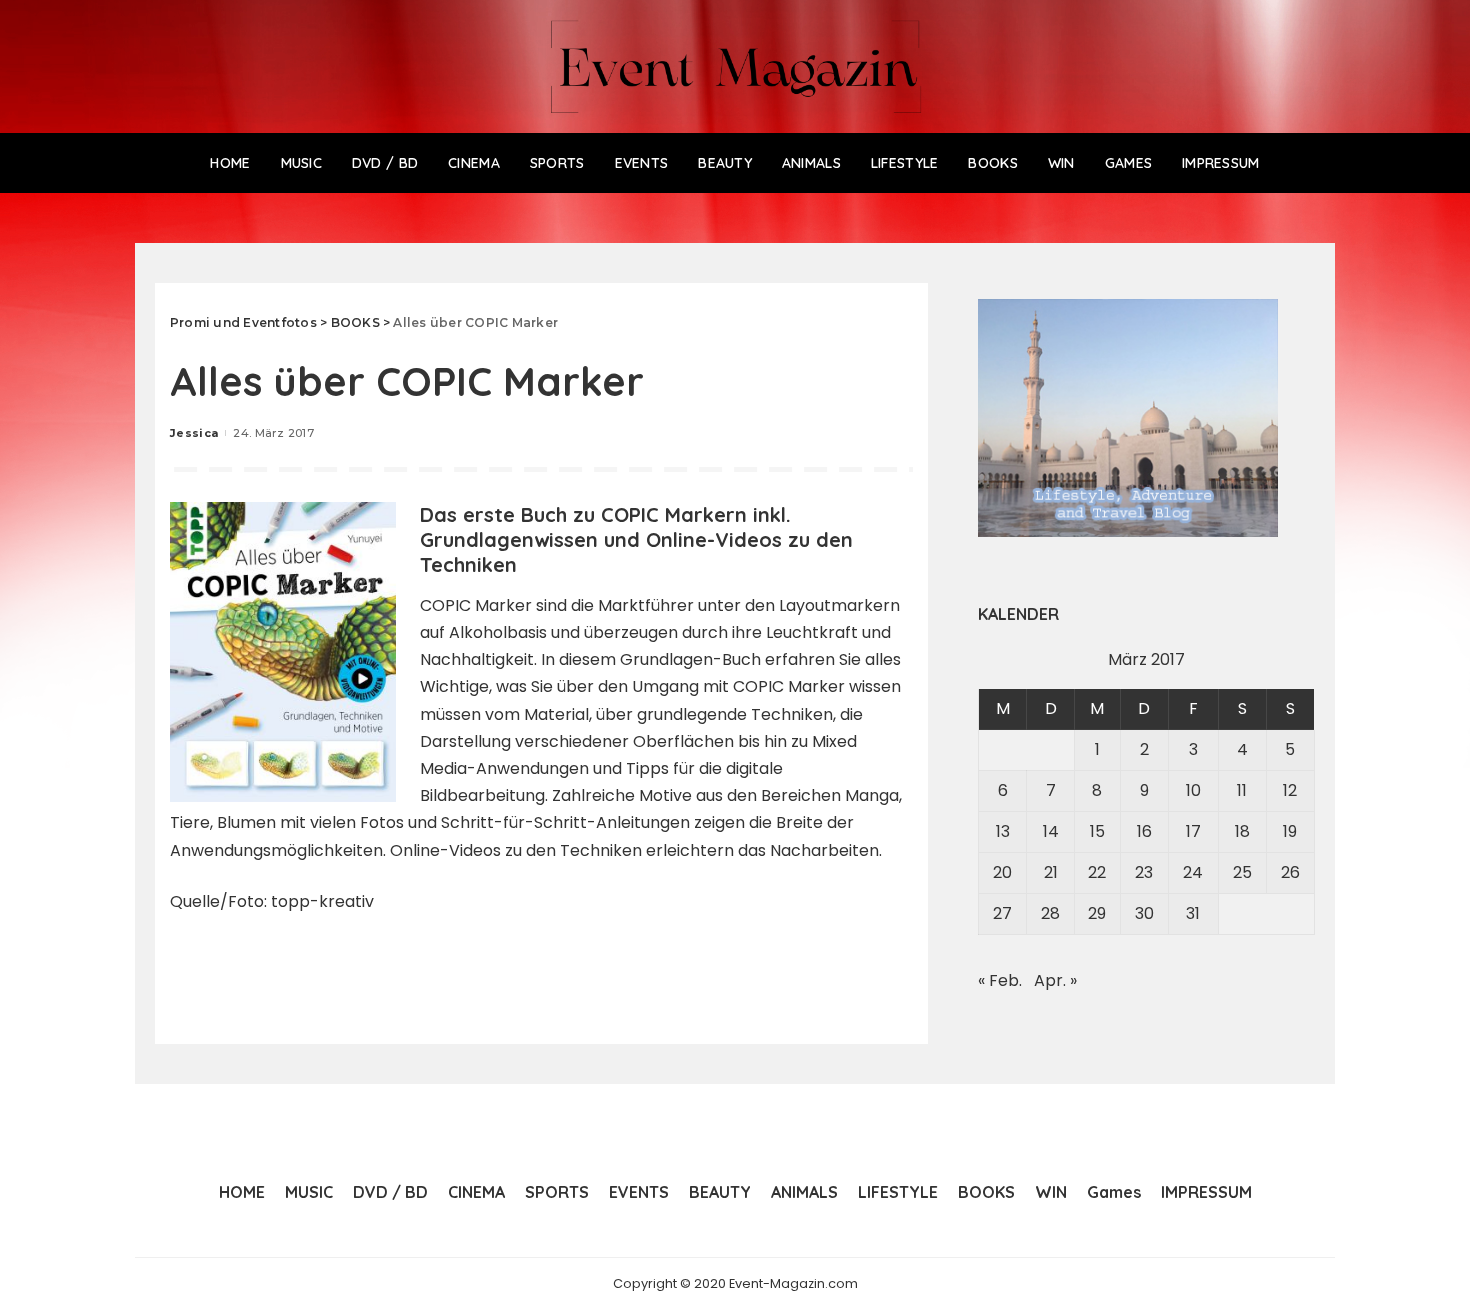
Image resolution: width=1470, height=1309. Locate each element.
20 (1002, 872)
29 (1097, 913)
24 (1193, 872)
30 (1144, 913)
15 (1097, 831)
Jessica (194, 433)
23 (1144, 872)
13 (1003, 831)
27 (1002, 913)
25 (1242, 872)
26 (1290, 872)
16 (1144, 831)
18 (1242, 831)
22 (1097, 872)
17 (1193, 831)
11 (1242, 790)
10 (1193, 790)
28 (1050, 913)
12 (1290, 790)
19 (1290, 831)
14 (1051, 831)
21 (1051, 872)
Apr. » (1055, 980)
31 (1193, 913)
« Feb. (1000, 980)
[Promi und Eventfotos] (735, 66)
